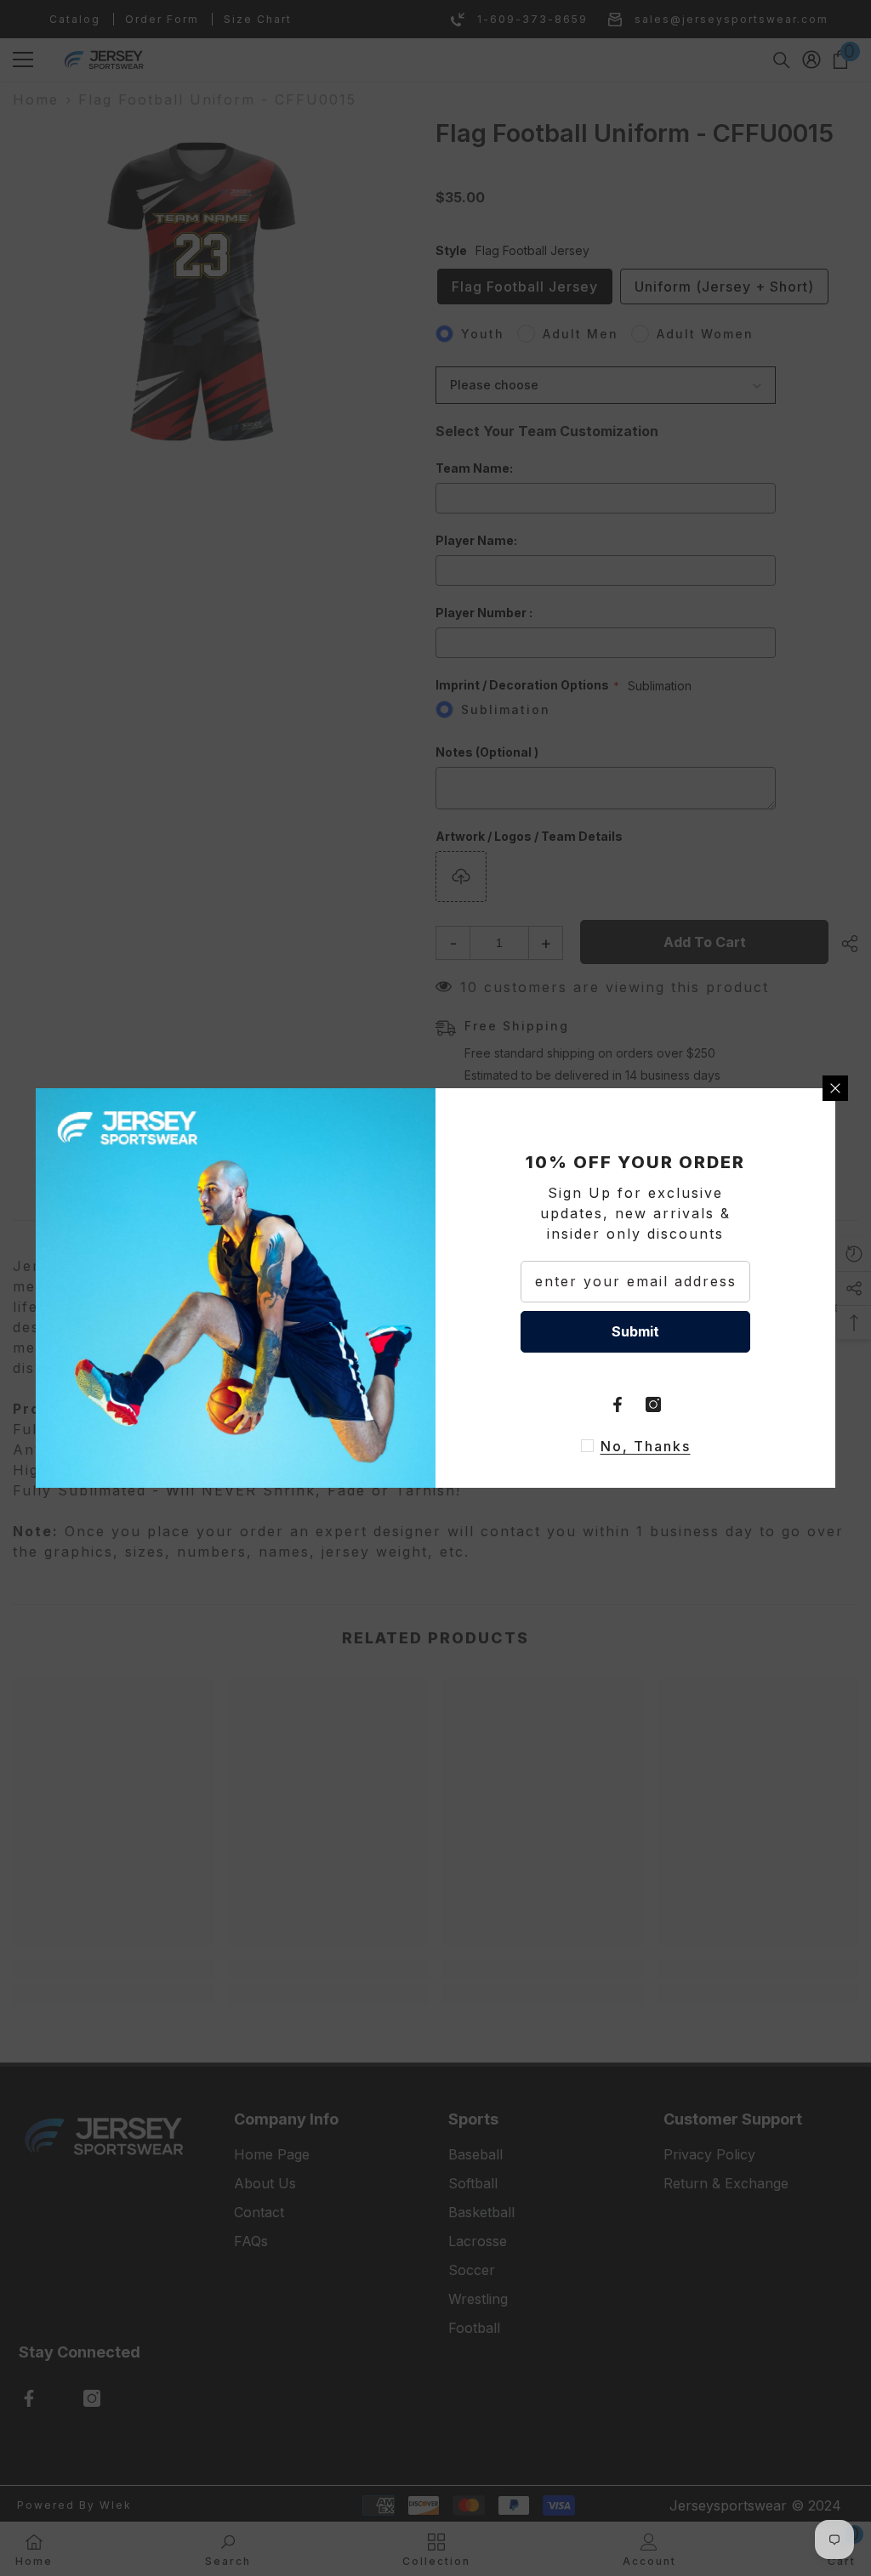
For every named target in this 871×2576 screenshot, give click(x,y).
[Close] (835, 1088)
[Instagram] (653, 1404)
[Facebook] (618, 1404)
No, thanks (646, 1446)
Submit (635, 1331)
